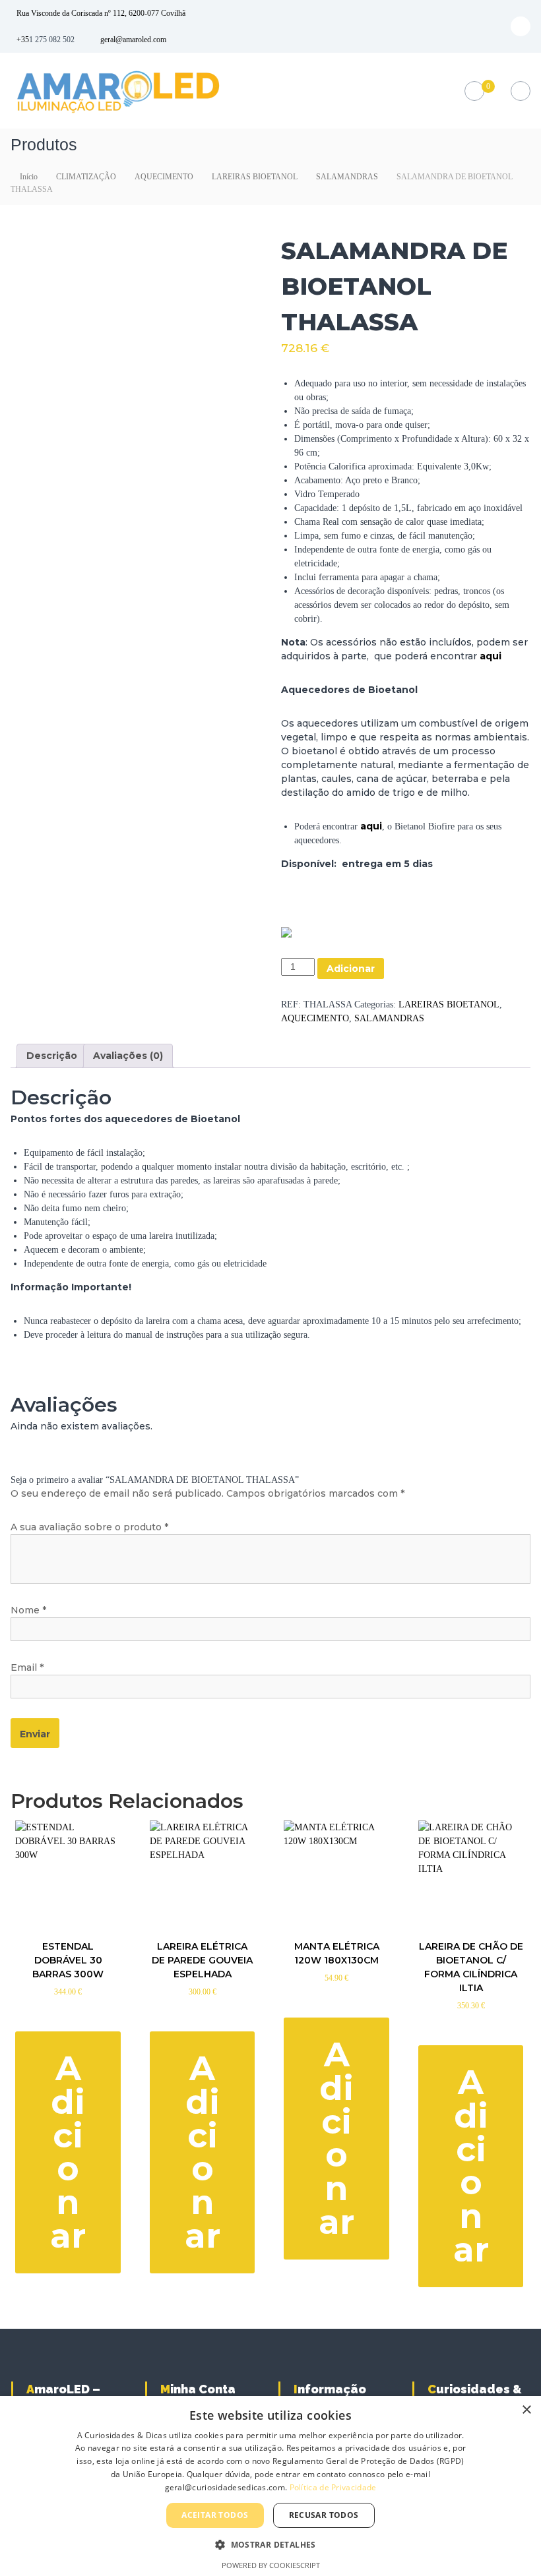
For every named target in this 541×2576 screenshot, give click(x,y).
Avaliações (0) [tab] (128, 1056)
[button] (270, 2544)
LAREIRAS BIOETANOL (255, 177)
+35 (23, 40)
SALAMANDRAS (347, 177)
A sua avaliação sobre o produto (89, 1527)
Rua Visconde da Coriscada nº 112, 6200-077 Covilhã (101, 13)
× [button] (526, 2410)
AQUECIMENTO (164, 177)
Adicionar (351, 969)
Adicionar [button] (68, 2152)
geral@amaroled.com (133, 40)
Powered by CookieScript (271, 2565)
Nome (28, 1610)
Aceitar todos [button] (215, 2515)
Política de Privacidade (333, 2487)
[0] (474, 91)
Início (29, 177)
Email (27, 1667)
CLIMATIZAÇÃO (86, 177)
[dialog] (270, 2486)
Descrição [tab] (52, 1056)
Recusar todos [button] (324, 2515)
